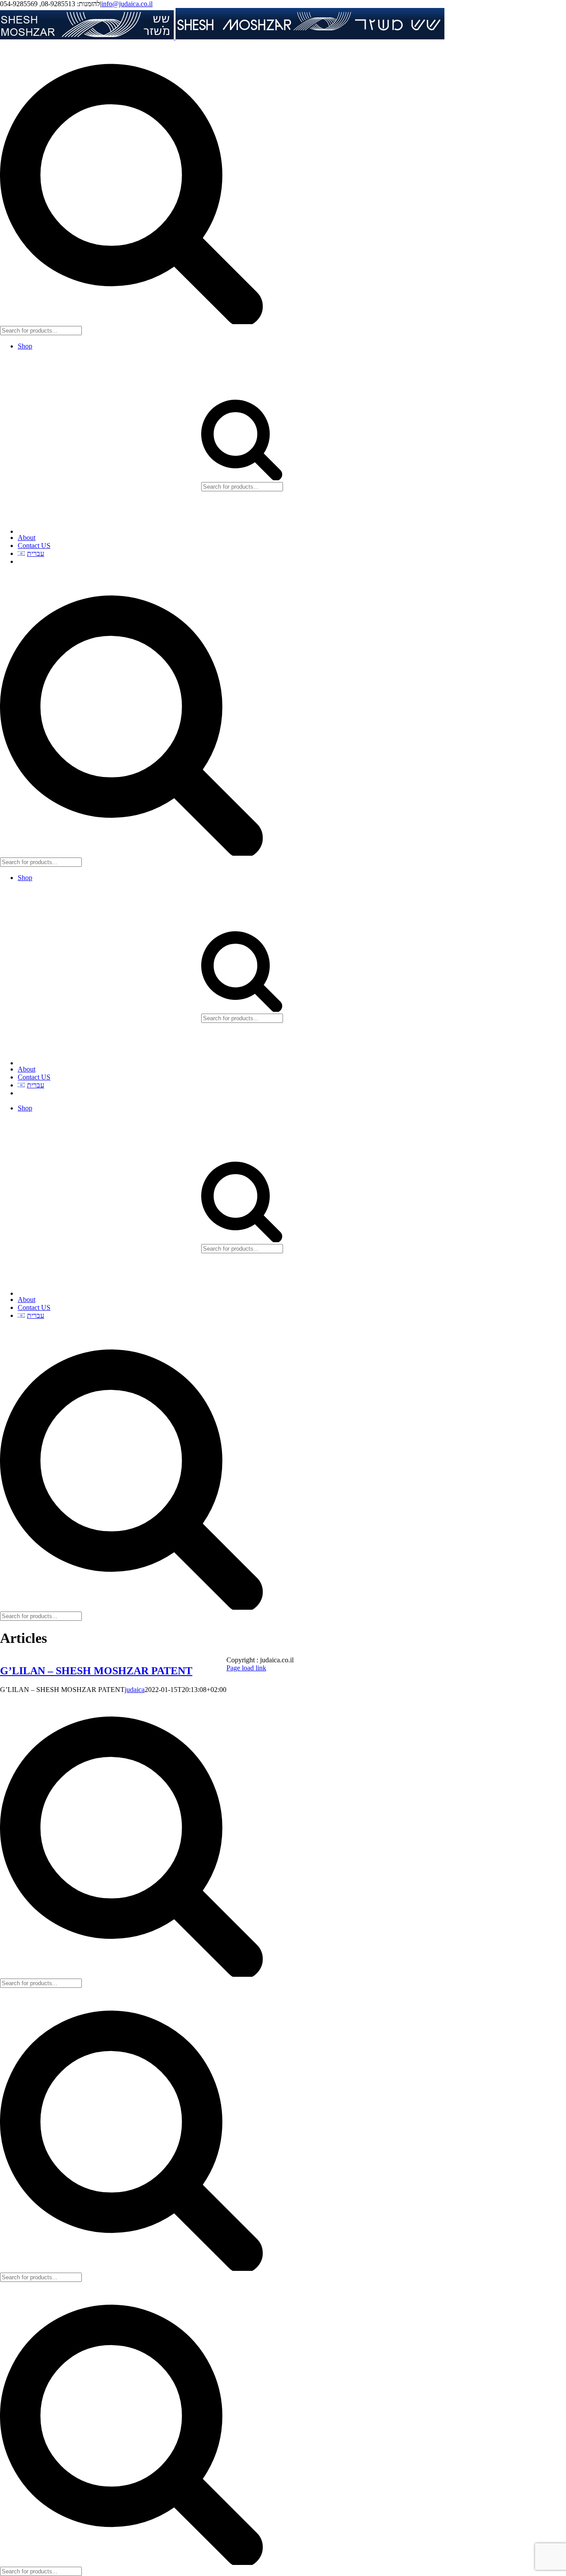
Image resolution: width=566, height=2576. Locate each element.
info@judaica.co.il (127, 4)
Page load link (246, 1668)
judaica (135, 1690)
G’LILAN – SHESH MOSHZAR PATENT (96, 1671)
